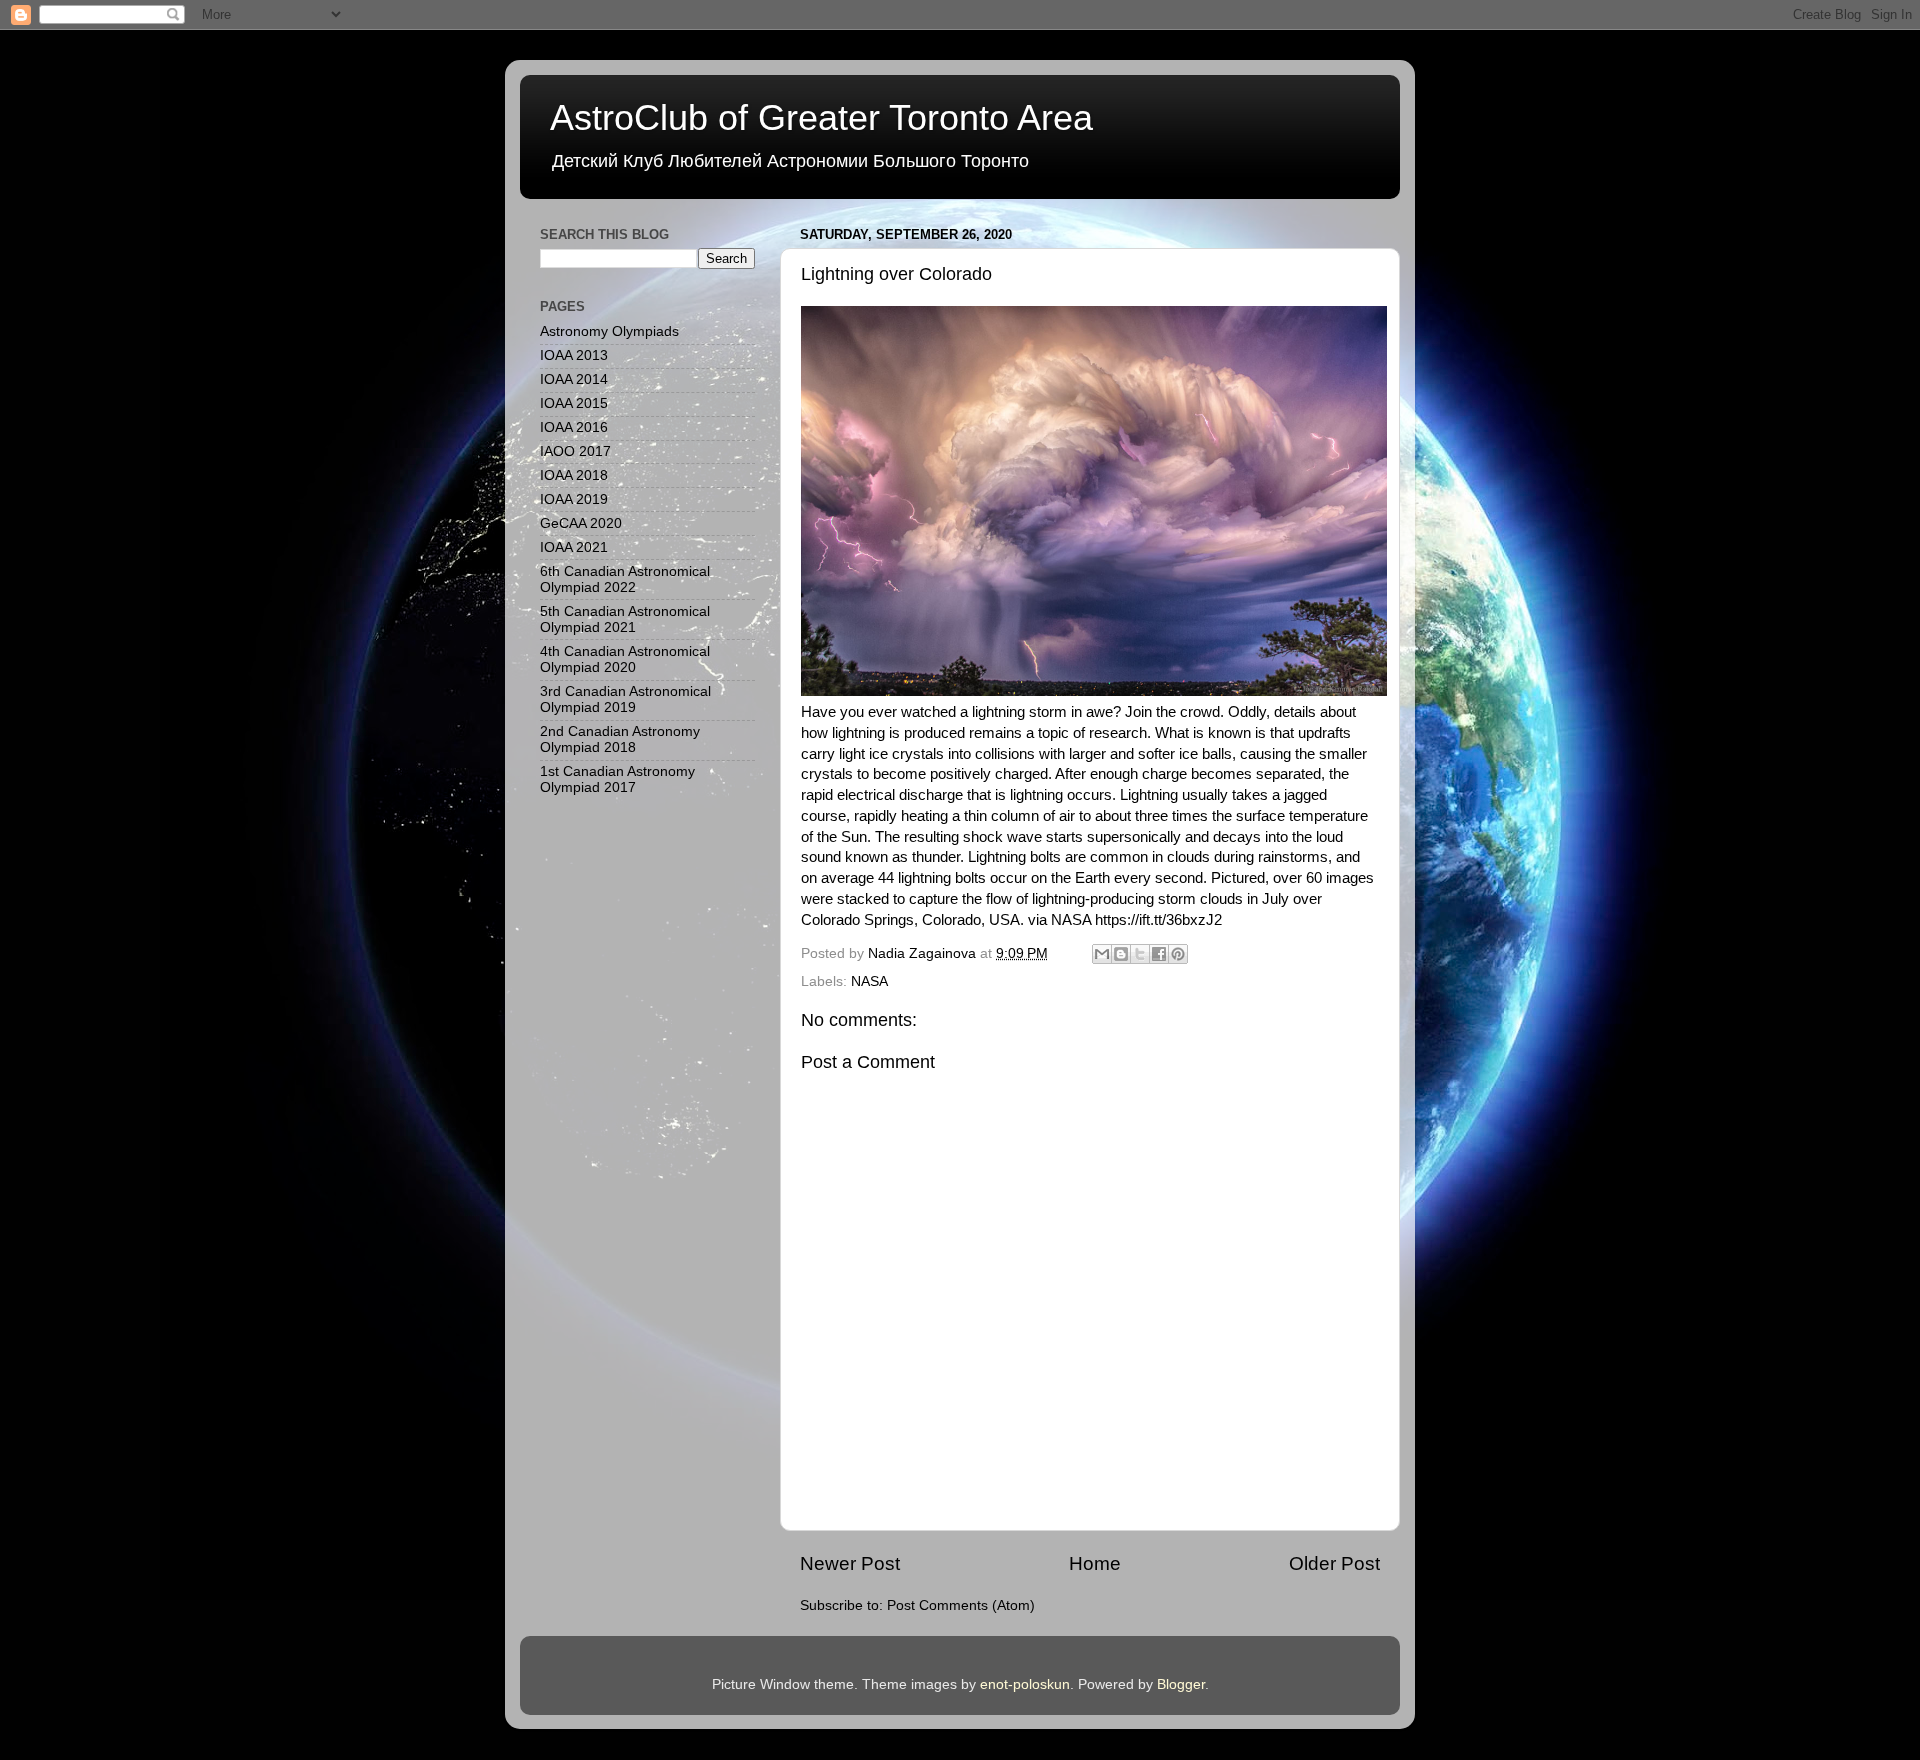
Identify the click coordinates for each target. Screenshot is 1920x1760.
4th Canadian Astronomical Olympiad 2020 (625, 659)
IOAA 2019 (574, 499)
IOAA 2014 (574, 379)
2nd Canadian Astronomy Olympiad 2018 (620, 739)
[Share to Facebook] (1159, 954)
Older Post (1334, 1563)
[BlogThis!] (1121, 954)
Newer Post (850, 1563)
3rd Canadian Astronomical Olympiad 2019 (625, 699)
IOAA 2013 (574, 355)
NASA (869, 981)
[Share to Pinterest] (1178, 954)
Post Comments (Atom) (961, 1605)
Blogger (1181, 1684)
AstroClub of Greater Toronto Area (821, 117)
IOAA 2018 (574, 475)
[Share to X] (1140, 954)
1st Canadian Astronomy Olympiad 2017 (617, 779)
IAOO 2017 (575, 451)
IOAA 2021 (574, 547)
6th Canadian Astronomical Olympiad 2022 (625, 579)
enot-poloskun (1025, 1684)
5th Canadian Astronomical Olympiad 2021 (625, 619)
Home (1095, 1563)
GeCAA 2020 (581, 523)
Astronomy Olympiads (609, 331)
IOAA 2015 (574, 403)
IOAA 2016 (574, 427)
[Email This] (1102, 954)
